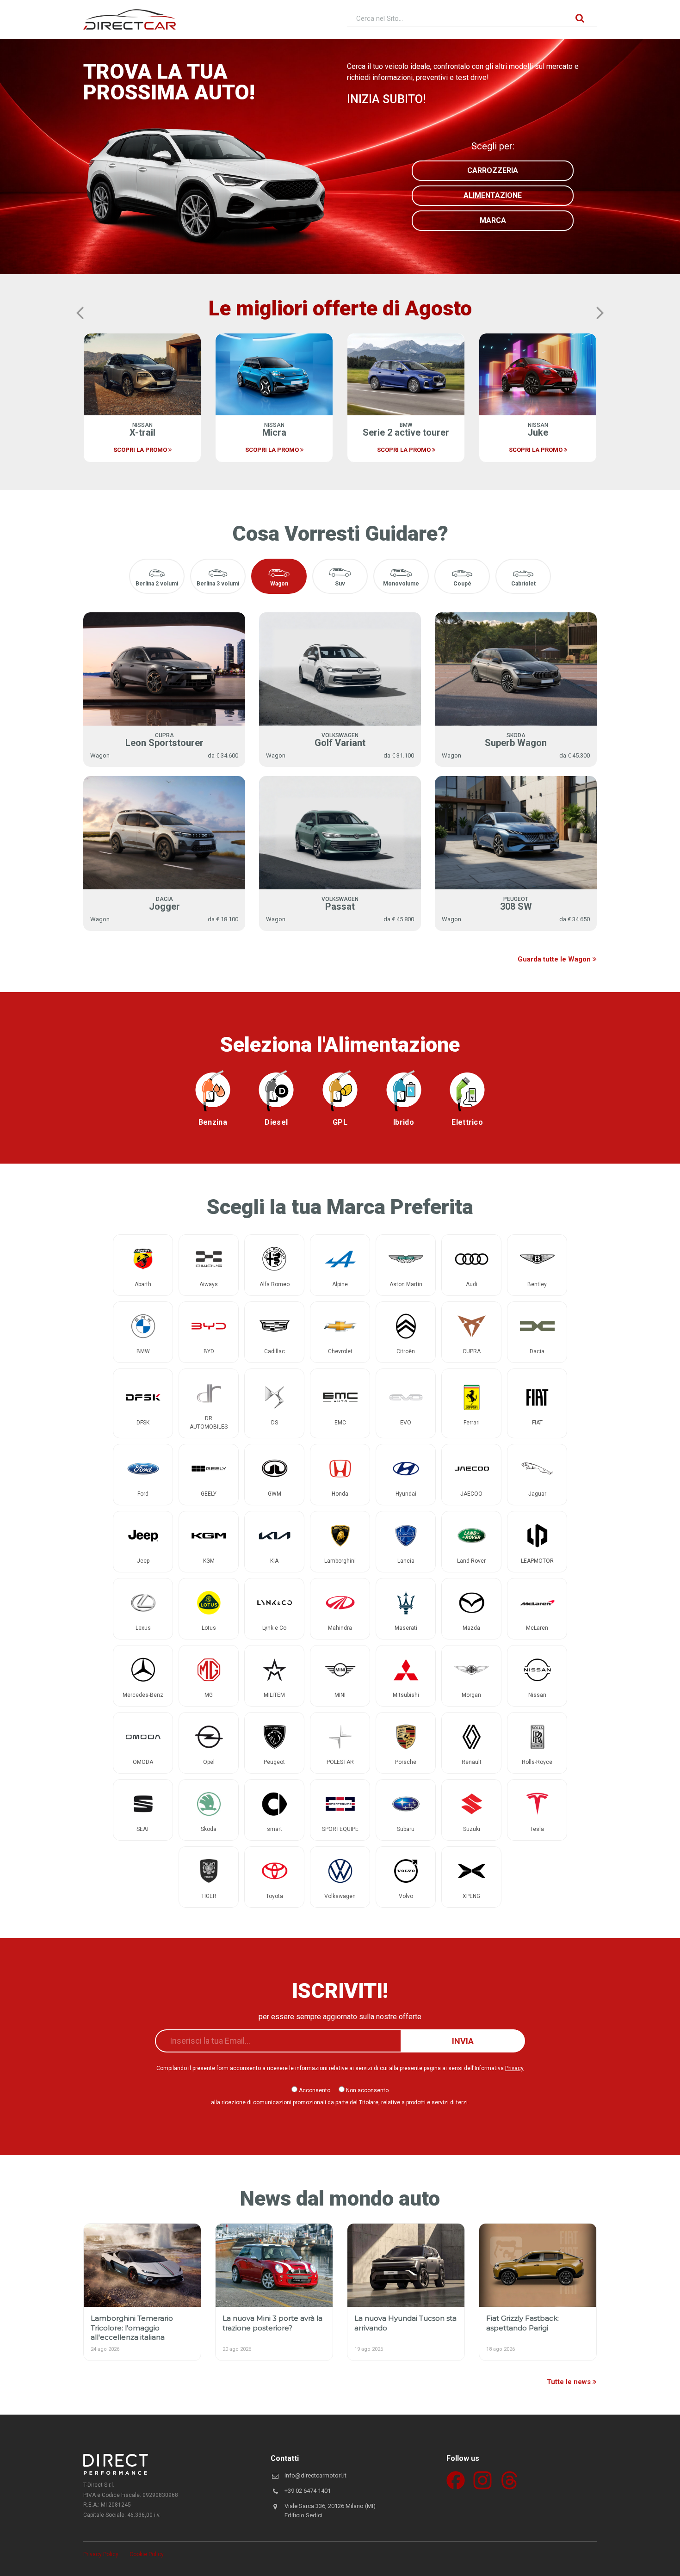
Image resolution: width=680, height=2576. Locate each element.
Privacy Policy (101, 2554)
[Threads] (509, 2480)
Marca (493, 220)
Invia (463, 2041)
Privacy (514, 2068)
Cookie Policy (147, 2554)
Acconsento (314, 2090)
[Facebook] (456, 2480)
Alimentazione (493, 195)
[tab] (157, 576)
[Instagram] (482, 2480)
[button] (80, 313)
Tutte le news (570, 2382)
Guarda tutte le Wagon (555, 959)
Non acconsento (367, 2090)
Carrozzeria (493, 170)
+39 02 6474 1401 (308, 2491)
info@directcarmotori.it (315, 2475)
